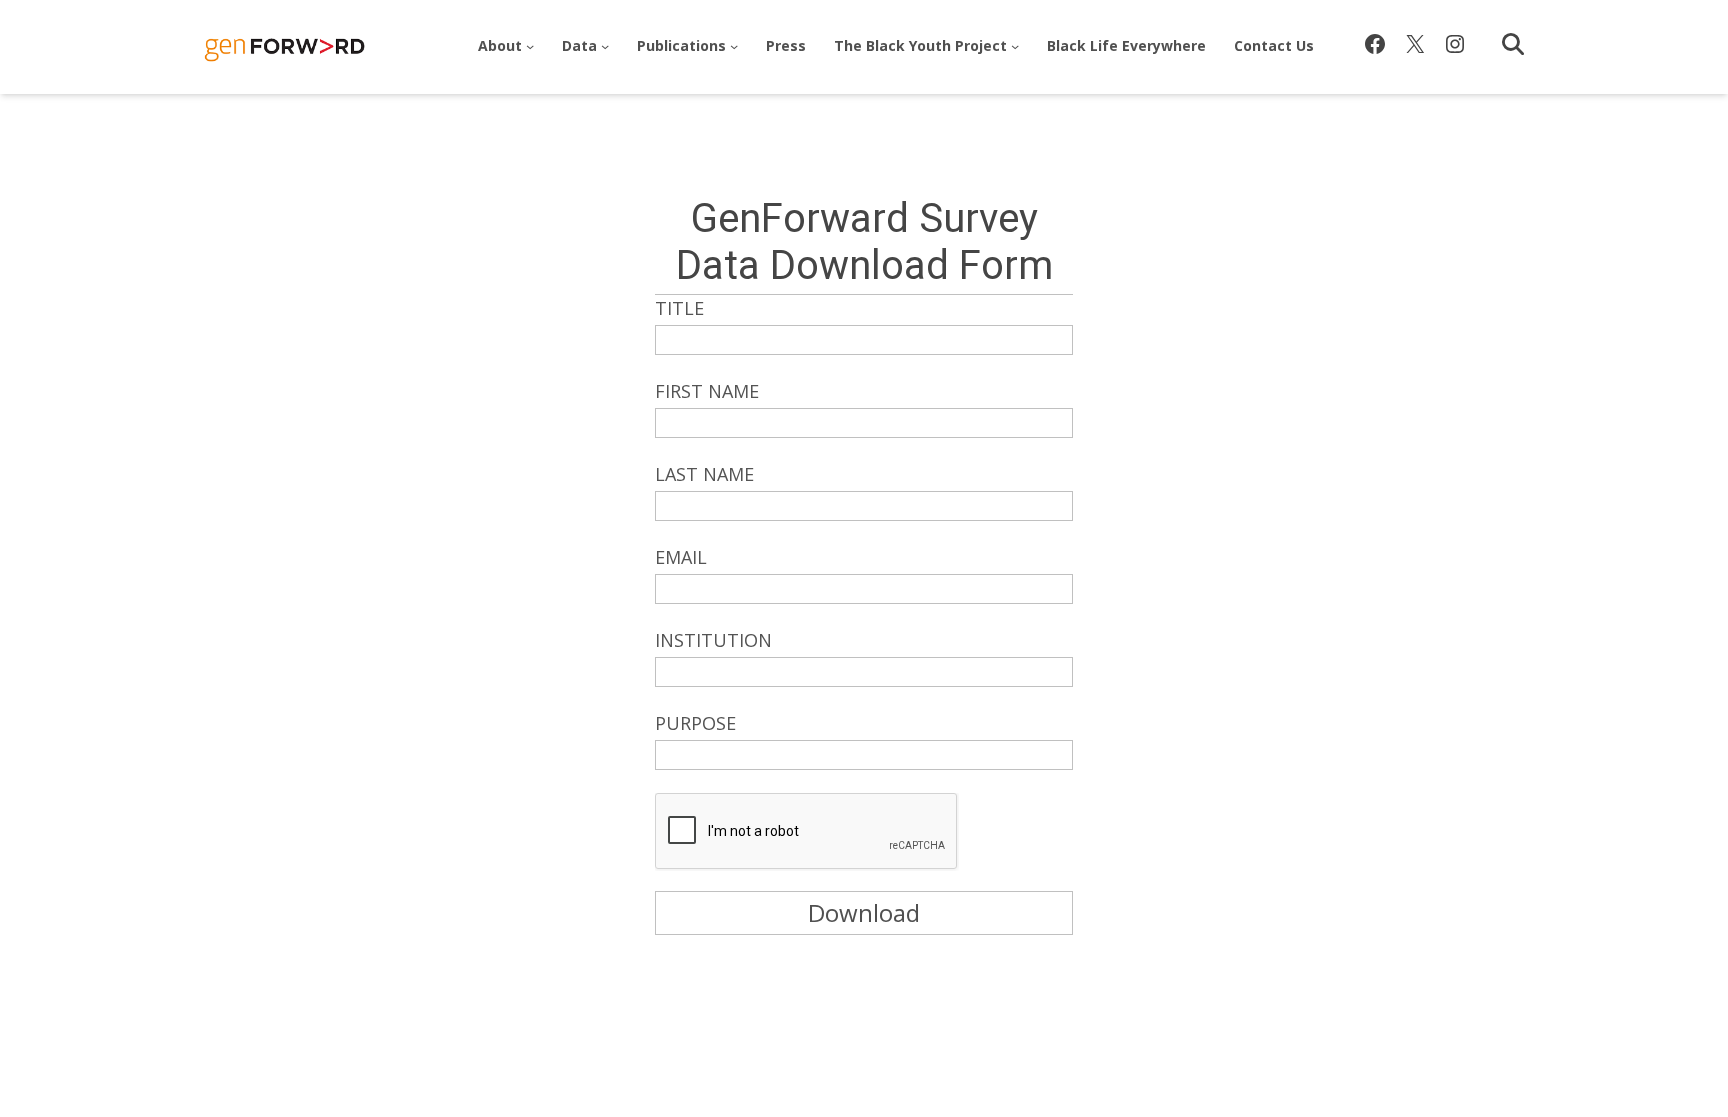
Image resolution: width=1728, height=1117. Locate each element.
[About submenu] (530, 46)
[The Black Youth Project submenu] (1015, 46)
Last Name (704, 474)
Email (681, 557)
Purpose (695, 723)
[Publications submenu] (734, 46)
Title (679, 308)
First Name (707, 391)
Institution (713, 640)
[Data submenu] (605, 46)
